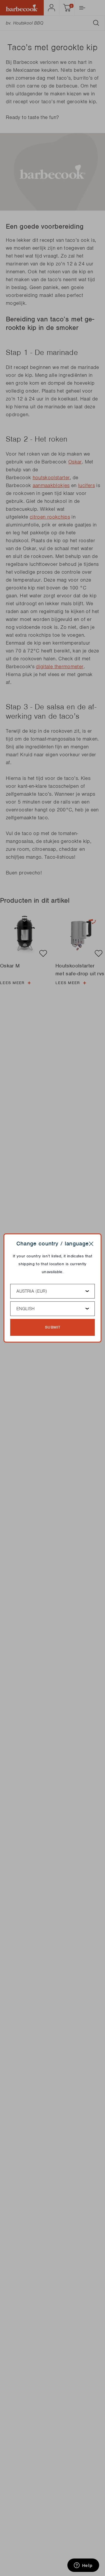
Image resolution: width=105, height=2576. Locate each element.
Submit (53, 1327)
